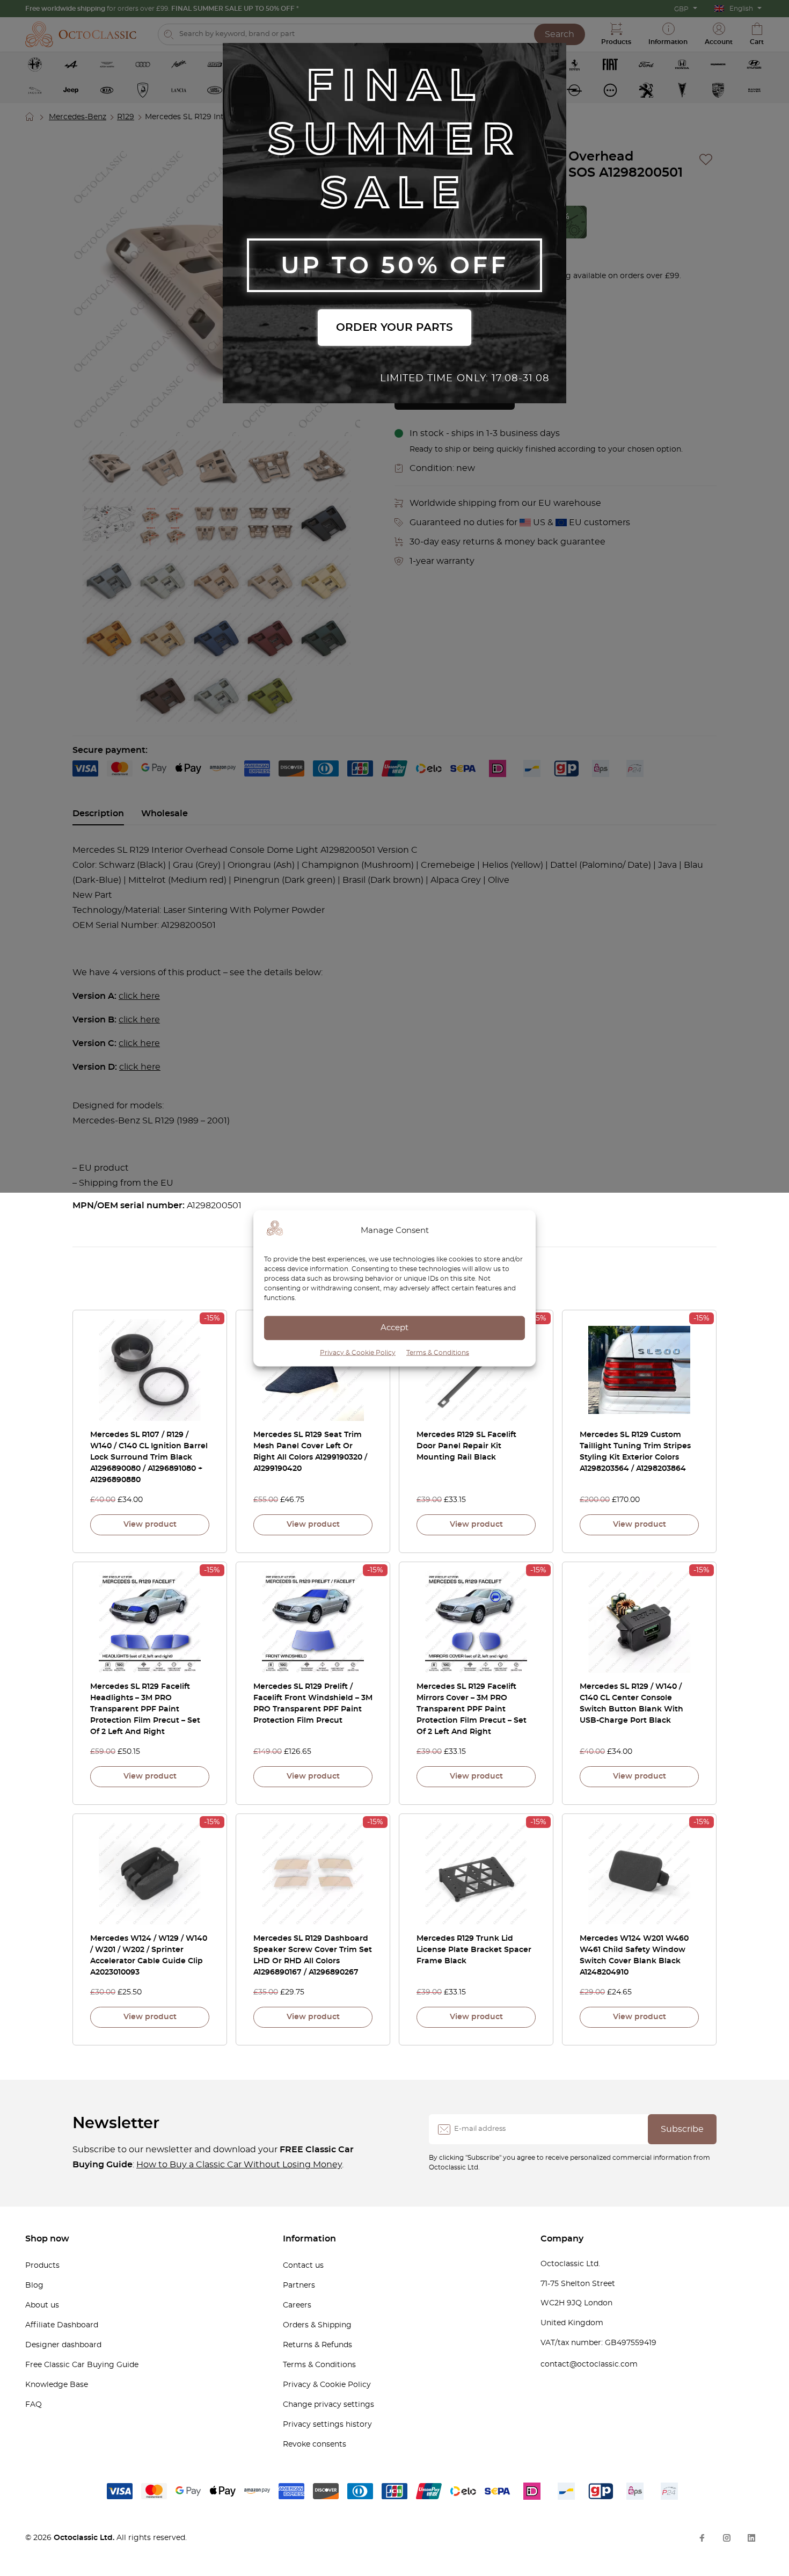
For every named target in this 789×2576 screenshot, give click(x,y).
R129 (126, 117)
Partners (299, 2285)
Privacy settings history (327, 2425)
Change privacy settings (328, 2405)
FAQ (34, 2405)
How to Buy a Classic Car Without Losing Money (239, 2165)
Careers (297, 2305)
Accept (394, 1328)
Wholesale (165, 814)
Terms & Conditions (438, 1352)
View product (150, 1525)
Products (42, 2266)
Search (560, 34)
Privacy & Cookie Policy (358, 1352)
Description (98, 814)
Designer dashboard (63, 2345)
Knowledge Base (57, 2385)
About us (42, 2305)
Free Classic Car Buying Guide (82, 2365)
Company (562, 2239)
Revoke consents (315, 2444)
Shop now (47, 2239)
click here (139, 996)
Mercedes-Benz (78, 117)
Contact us (303, 2266)
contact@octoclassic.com (589, 2364)
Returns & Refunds (317, 2345)
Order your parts (394, 328)
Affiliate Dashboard (62, 2325)
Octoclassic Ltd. (85, 2538)
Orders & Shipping (317, 2325)
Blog (34, 2285)
